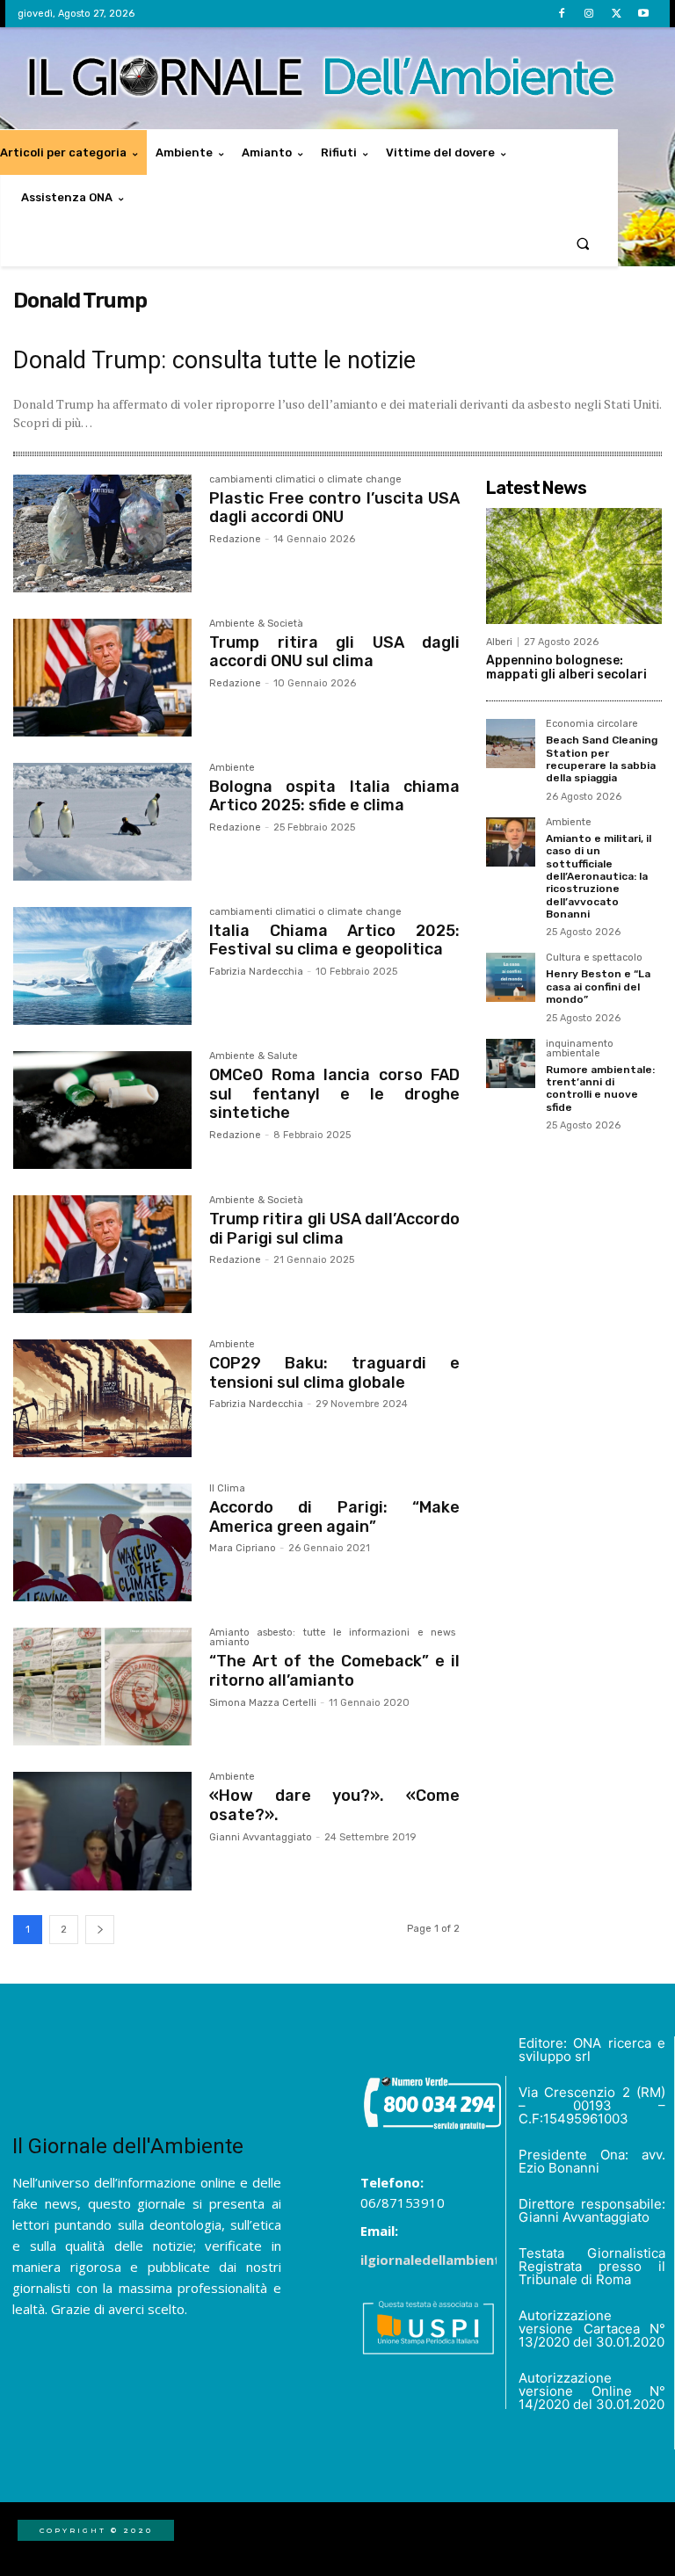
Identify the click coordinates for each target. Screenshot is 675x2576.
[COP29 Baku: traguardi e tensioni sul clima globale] (102, 1398)
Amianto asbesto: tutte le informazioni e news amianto (332, 1638)
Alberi (499, 642)
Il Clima (227, 1489)
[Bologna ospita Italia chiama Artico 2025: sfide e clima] (102, 822)
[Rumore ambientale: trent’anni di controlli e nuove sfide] (511, 1063)
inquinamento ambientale (580, 1049)
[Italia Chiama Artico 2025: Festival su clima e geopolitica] (102, 966)
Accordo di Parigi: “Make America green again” (334, 1517)
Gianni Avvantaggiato (261, 1837)
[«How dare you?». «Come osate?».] (102, 1831)
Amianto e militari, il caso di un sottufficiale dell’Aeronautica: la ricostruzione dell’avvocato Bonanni (599, 876)
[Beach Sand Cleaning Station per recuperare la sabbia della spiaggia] (511, 744)
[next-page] (100, 1930)
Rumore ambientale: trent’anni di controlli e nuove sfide (600, 1088)
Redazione (235, 539)
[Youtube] (644, 14)
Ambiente (232, 768)
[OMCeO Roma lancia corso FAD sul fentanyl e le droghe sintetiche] (102, 1110)
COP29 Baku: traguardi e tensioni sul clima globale (334, 1373)
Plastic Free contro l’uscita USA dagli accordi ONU (334, 508)
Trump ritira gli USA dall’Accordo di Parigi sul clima (334, 1229)
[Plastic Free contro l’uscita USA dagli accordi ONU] (102, 533)
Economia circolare (592, 724)
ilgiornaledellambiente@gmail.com (475, 2260)
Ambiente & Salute (254, 1056)
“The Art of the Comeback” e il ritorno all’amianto (334, 1671)
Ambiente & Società (256, 624)
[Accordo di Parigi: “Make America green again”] (102, 1542)
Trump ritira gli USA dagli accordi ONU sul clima (334, 652)
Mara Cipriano (243, 1548)
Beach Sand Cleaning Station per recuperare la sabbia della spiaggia (602, 759)
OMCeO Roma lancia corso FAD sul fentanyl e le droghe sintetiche (334, 1094)
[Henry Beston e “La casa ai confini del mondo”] (511, 977)
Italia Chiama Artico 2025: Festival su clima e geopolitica (334, 940)
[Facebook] (561, 14)
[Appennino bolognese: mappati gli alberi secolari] (574, 566)
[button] (583, 243)
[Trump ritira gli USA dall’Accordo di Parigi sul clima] (102, 1254)
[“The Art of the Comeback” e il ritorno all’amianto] (102, 1687)
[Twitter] (617, 14)
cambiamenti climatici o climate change (305, 480)
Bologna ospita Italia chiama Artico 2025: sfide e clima (334, 796)
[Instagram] (588, 14)
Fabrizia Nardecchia (256, 972)
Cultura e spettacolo (594, 958)
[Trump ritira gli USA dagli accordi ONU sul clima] (102, 678)
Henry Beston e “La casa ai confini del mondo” (598, 987)
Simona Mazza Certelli (263, 1703)
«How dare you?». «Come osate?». (334, 1805)
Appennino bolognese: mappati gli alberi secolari (566, 668)
